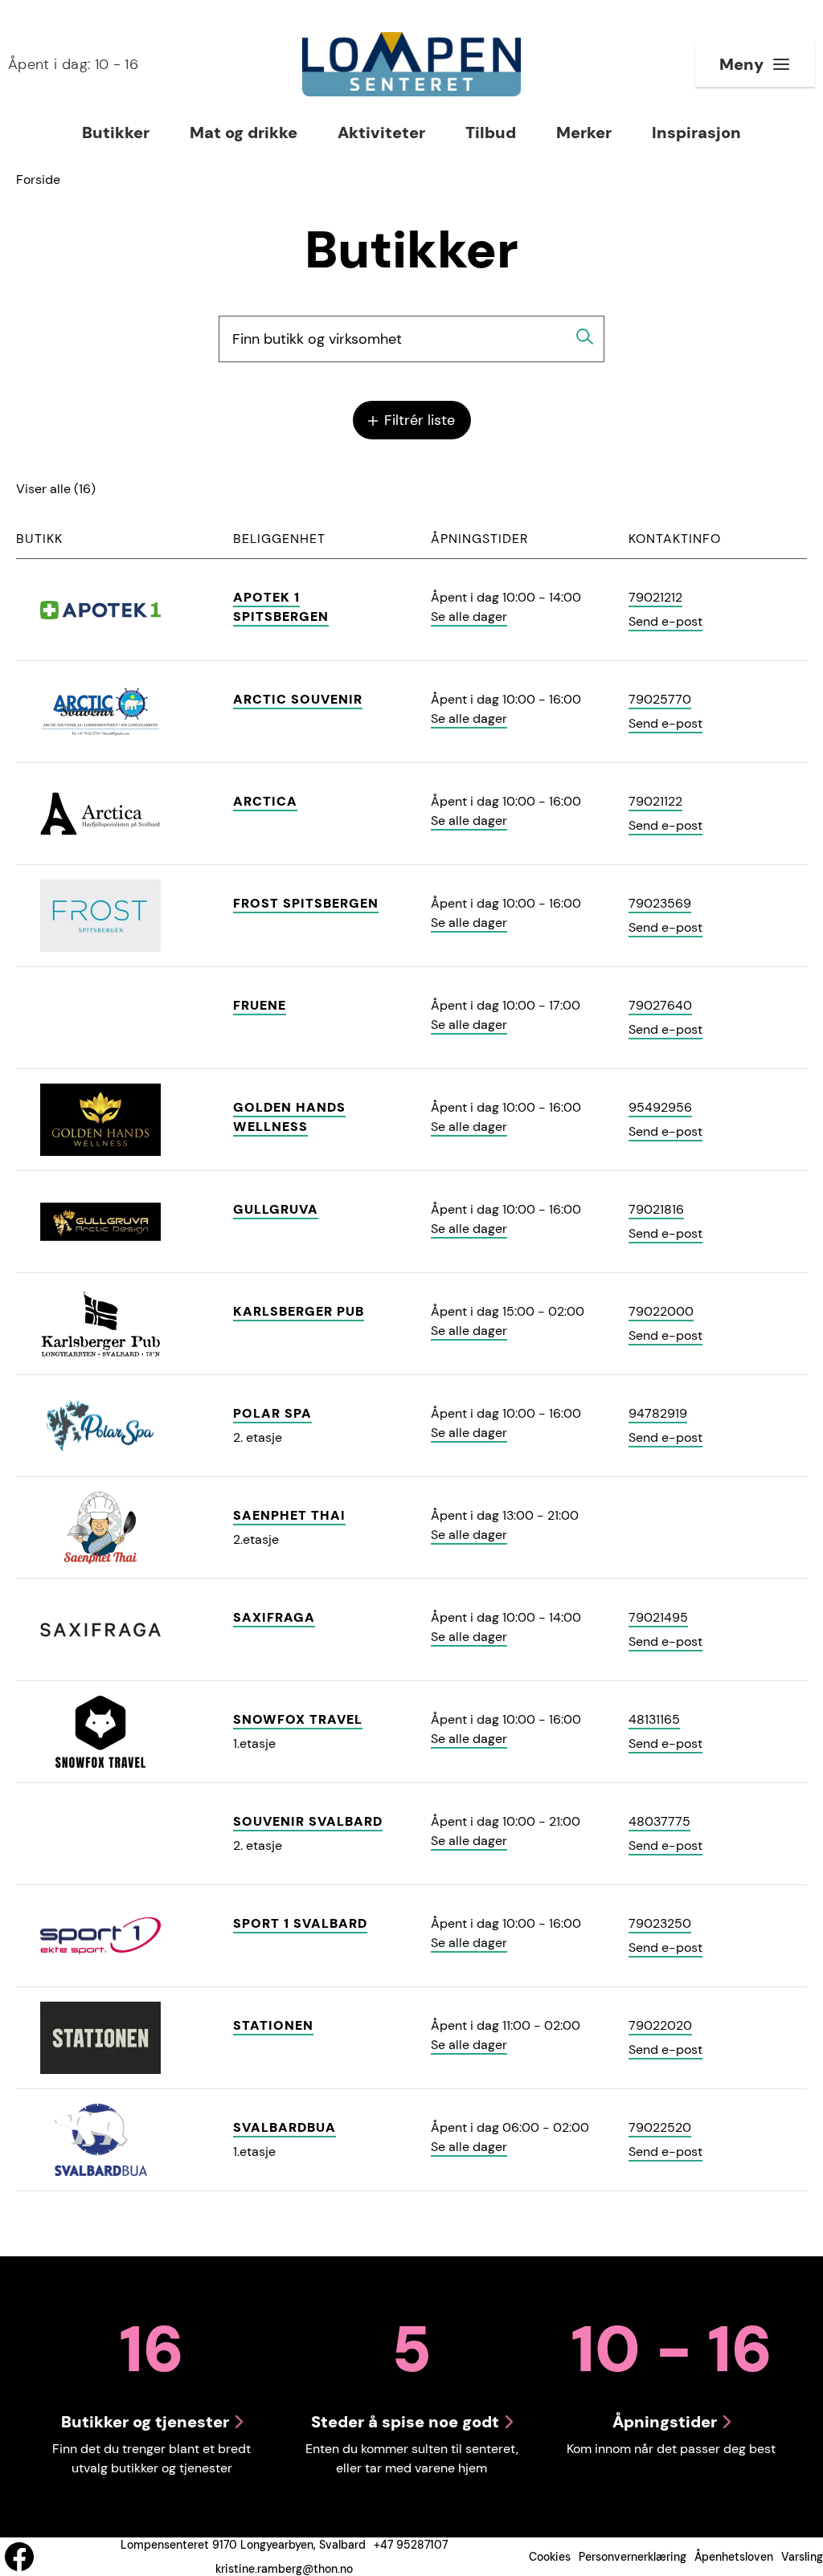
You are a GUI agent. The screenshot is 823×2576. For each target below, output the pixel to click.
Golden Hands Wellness (289, 1117)
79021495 (658, 1617)
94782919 (658, 1413)
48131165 (654, 1719)
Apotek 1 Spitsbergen (281, 607)
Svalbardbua (285, 2127)
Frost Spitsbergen (306, 903)
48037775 (659, 1821)
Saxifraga (274, 1617)
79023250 (660, 1923)
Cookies (550, 2557)
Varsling (802, 2557)
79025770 (660, 699)
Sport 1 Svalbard (300, 1923)
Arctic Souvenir (298, 699)
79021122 (655, 801)
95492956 (660, 1107)
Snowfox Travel (298, 1719)
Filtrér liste (418, 420)
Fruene (260, 1005)
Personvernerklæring (633, 2557)
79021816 (656, 1209)
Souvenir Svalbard (308, 1821)
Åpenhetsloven (734, 2557)
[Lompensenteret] (411, 64)
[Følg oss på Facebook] (19, 2557)
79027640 (660, 1005)
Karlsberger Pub (299, 1311)
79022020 (660, 2025)
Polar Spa (272, 1413)
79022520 (660, 2127)
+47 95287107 (411, 2545)
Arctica (265, 801)
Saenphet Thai (289, 1515)
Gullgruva (276, 1209)
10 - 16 (73, 64)
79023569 (660, 903)
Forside (38, 180)
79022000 (661, 1311)
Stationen (273, 2025)
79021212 (655, 597)
